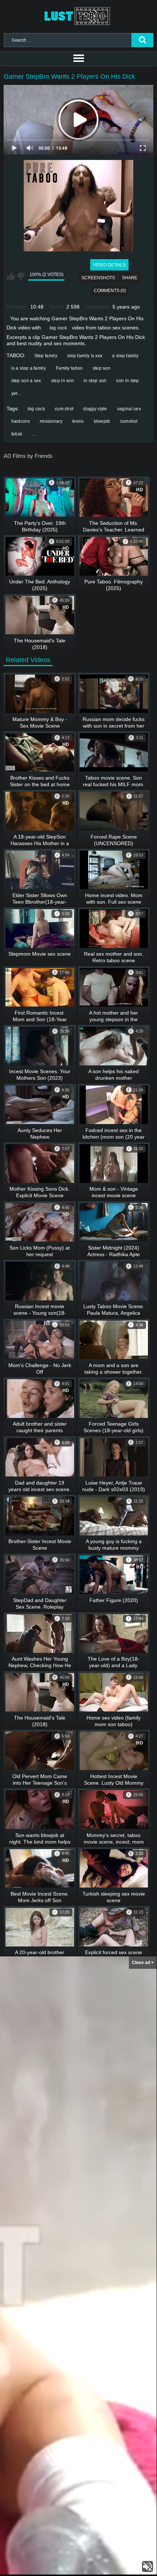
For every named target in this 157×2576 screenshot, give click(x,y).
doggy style (95, 409)
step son (102, 368)
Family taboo (69, 368)
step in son (62, 381)
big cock (58, 328)
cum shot (64, 409)
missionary (51, 421)
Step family (46, 356)
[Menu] (78, 59)
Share (130, 278)
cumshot (129, 421)
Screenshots (98, 278)
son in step (127, 381)
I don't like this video (21, 276)
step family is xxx (85, 356)
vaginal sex (129, 409)
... (34, 434)
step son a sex (26, 381)
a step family (125, 356)
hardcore (21, 421)
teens (78, 421)
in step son (95, 381)
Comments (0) (110, 291)
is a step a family (29, 368)
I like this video (11, 276)
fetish (17, 434)
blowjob (102, 421)
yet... (16, 393)
